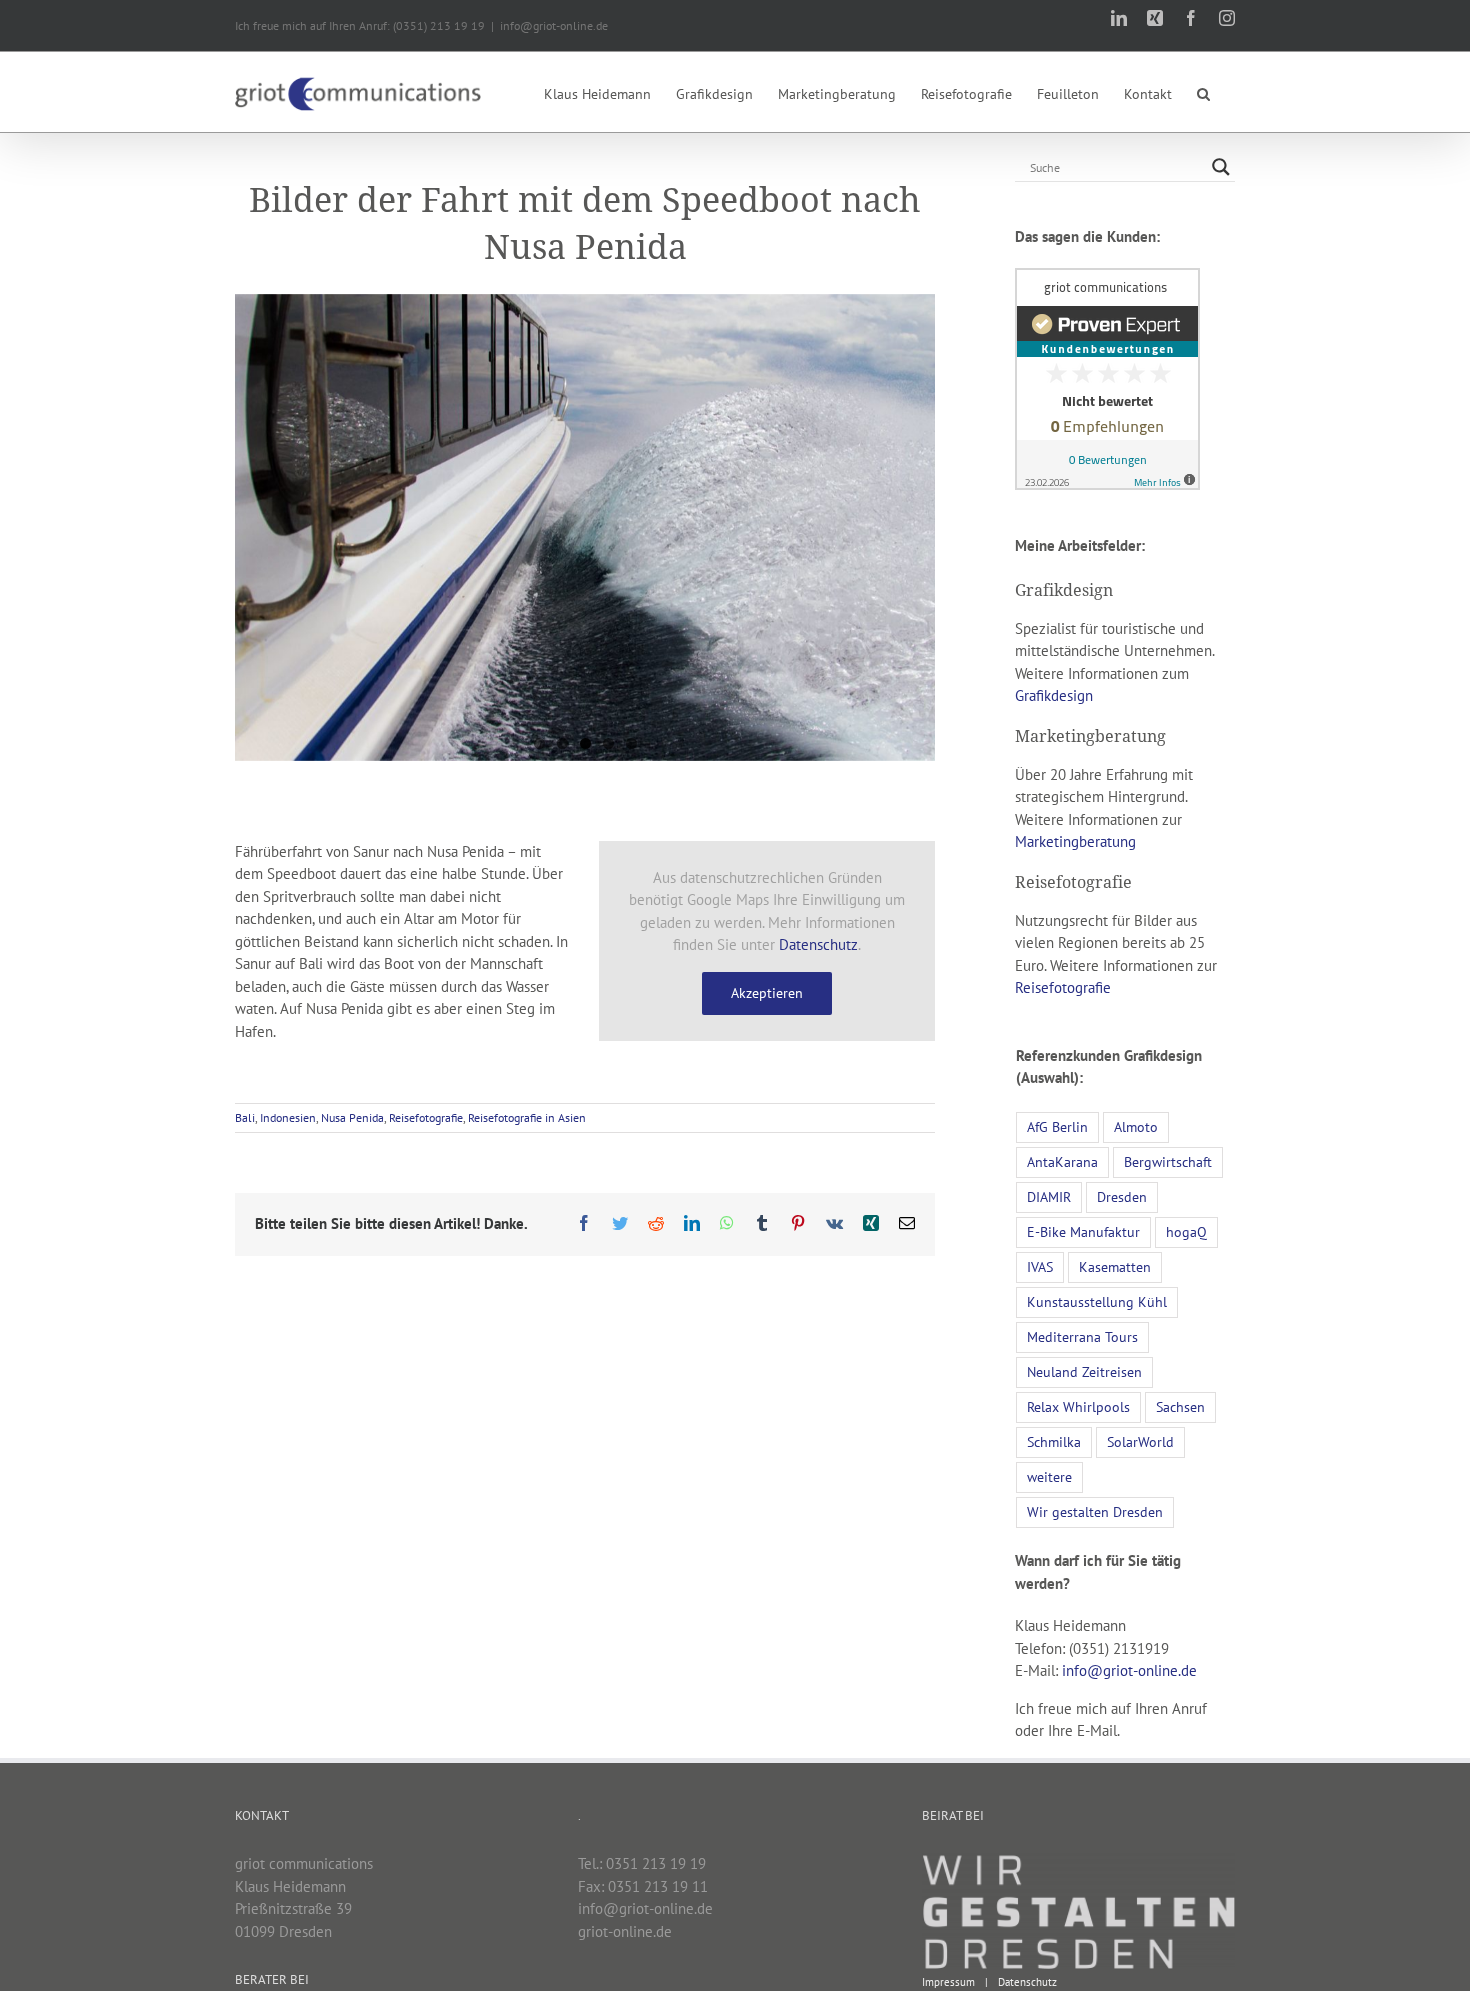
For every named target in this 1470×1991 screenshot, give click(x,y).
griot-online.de (625, 1931)
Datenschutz (818, 944)
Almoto (1136, 1127)
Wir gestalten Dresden (1095, 1512)
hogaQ (1186, 1232)
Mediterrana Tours (1082, 1337)
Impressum (948, 1982)
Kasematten (1115, 1267)
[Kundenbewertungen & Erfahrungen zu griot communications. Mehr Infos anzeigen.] (1107, 278)
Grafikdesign (1054, 695)
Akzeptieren (767, 993)
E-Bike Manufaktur (1083, 1232)
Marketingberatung (1075, 841)
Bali (245, 1117)
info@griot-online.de (554, 25)
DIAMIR (1049, 1197)
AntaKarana (1062, 1162)
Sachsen (1180, 1407)
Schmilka (1054, 1442)
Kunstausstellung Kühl (1097, 1302)
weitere (1049, 1477)
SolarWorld (1140, 1442)
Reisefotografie (426, 1117)
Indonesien (288, 1117)
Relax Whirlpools (1078, 1407)
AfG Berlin (1057, 1127)
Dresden (1122, 1197)
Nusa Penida (352, 1117)
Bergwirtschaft (1168, 1162)
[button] (1203, 92)
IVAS (1040, 1267)
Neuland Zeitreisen (1084, 1372)
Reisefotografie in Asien (527, 1117)
